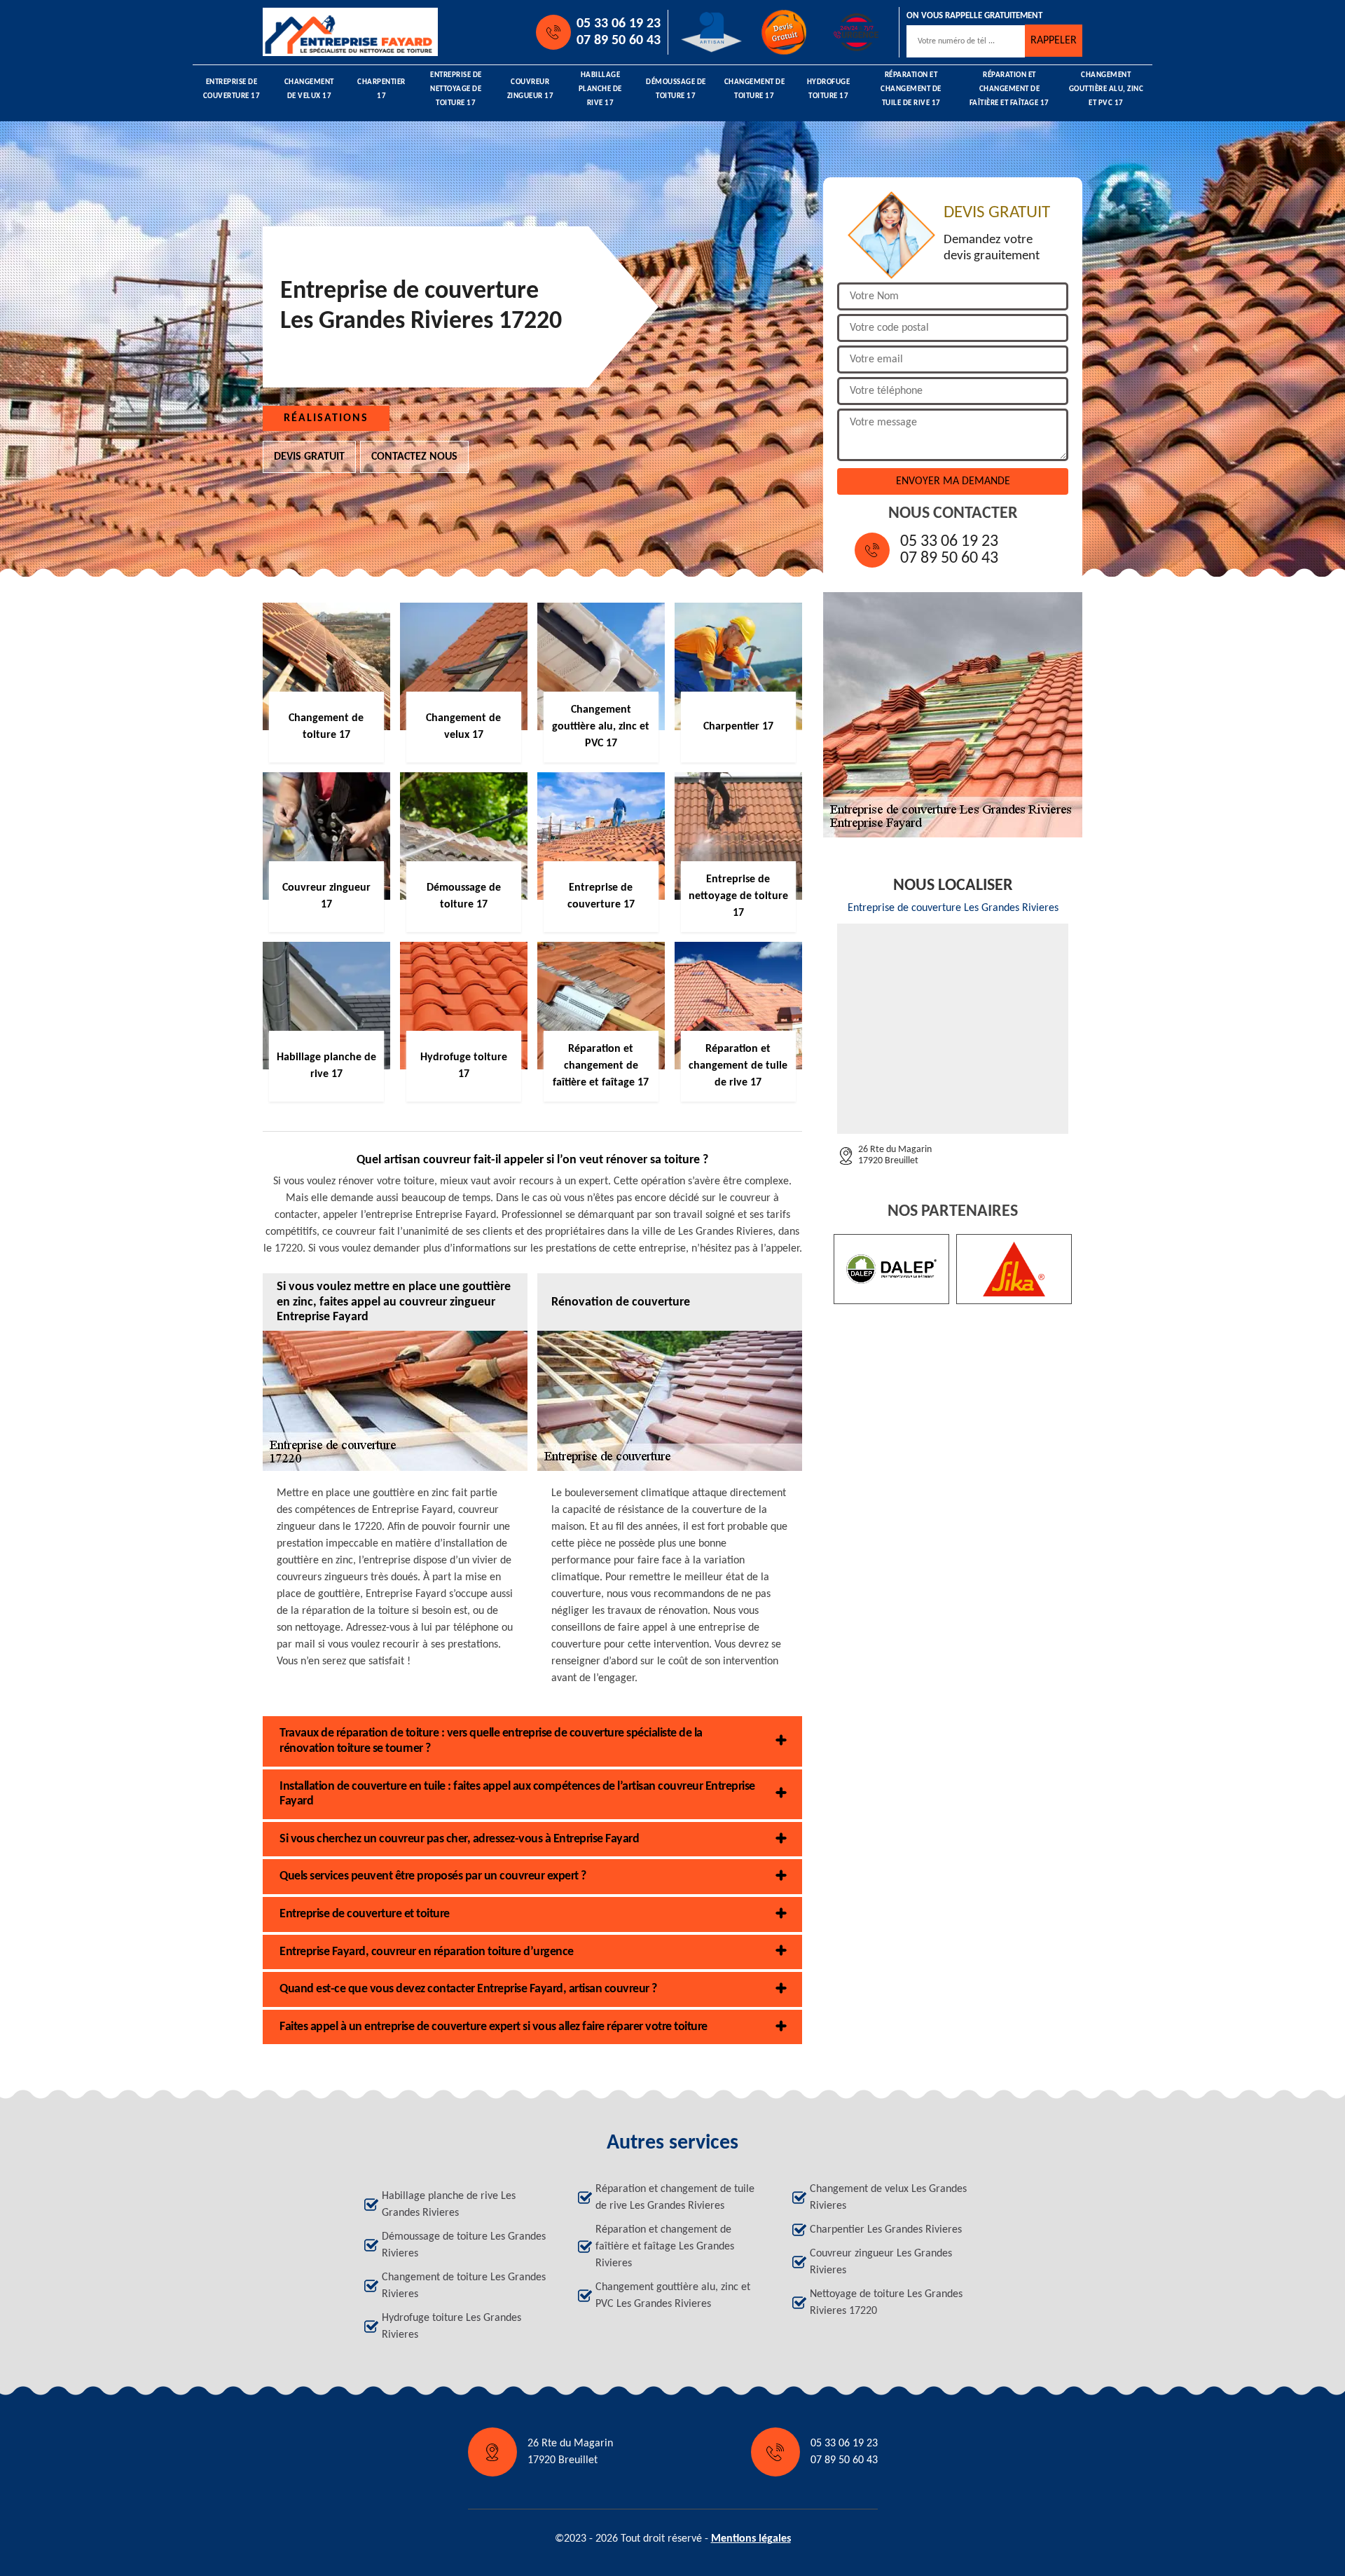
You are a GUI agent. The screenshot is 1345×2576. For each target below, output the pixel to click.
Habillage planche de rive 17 (600, 90)
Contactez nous (414, 457)
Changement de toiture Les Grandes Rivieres (464, 2286)
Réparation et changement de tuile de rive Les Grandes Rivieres (675, 2198)
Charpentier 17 (381, 89)
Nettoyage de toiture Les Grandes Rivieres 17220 (886, 2303)
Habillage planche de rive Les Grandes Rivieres (449, 2205)
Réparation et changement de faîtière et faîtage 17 (1009, 90)
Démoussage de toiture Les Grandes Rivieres (464, 2245)
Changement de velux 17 (309, 89)
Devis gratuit (309, 457)
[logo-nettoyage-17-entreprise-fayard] (326, 32)
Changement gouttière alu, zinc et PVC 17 (1106, 90)
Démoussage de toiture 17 (676, 89)
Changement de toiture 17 (755, 89)
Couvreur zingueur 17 (531, 89)
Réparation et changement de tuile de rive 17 (911, 90)
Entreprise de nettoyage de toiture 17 (456, 90)
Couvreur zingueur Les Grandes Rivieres (881, 2262)
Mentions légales (751, 2539)
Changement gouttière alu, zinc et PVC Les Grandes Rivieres (673, 2296)
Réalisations (326, 418)
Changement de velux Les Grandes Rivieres (888, 2198)
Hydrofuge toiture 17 (829, 89)
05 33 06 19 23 (619, 24)
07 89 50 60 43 (619, 41)
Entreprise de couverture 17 (232, 89)
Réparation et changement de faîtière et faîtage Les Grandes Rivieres (665, 2247)
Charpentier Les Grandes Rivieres (886, 2230)
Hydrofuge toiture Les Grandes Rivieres (451, 2327)
